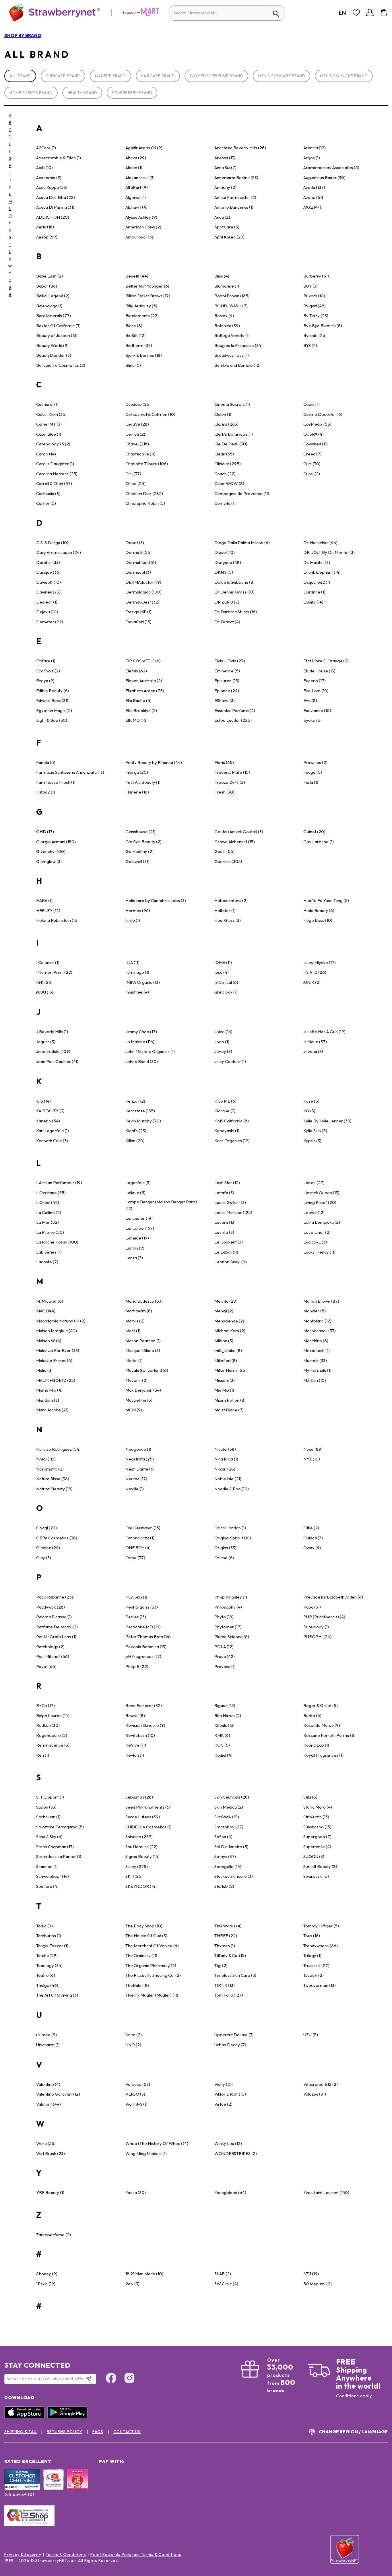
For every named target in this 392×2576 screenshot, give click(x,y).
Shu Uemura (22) (141, 1847)
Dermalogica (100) (143, 592)
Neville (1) (135, 1489)
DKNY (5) (224, 572)
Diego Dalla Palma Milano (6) (242, 543)
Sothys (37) (225, 1856)
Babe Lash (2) (50, 276)
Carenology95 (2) (53, 444)
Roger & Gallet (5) (321, 1705)
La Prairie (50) (50, 1232)
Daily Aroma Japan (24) (59, 552)
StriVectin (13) (316, 1817)
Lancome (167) (140, 1228)
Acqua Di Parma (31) (55, 207)
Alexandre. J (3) (140, 178)
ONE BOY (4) (138, 1548)
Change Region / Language (353, 2432)
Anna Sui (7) (225, 167)
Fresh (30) (224, 792)
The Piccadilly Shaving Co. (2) (153, 1975)
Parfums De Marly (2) (57, 1627)
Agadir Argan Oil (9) (144, 148)
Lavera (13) (225, 1222)
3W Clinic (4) (226, 2284)
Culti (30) (312, 464)
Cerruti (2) (135, 434)
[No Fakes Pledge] (77, 2486)
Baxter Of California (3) (58, 326)
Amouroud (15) (139, 237)
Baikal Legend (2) (53, 296)
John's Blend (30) (142, 1061)
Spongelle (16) (228, 1866)
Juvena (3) (313, 1051)
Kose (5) (311, 1101)
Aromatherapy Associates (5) (331, 167)
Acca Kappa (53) (52, 187)
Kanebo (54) (48, 1121)
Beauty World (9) (52, 345)
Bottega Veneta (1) (232, 335)
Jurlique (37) (315, 1042)
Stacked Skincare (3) (234, 1876)
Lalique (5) (135, 1193)
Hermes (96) (138, 910)
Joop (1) (222, 1042)
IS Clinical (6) (226, 982)
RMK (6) (222, 1735)
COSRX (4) (314, 434)
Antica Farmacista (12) (235, 197)
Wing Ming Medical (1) (146, 2153)
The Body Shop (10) (144, 1926)
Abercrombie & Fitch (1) (59, 158)
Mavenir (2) (136, 1380)
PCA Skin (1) (136, 1597)
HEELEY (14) (48, 910)
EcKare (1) (46, 661)
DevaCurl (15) (138, 622)
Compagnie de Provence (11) (242, 493)
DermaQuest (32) (142, 602)
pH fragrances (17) (143, 1656)
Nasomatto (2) (50, 1469)
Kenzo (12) (135, 1101)
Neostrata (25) (140, 1459)
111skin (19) (46, 2284)
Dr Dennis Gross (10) (234, 592)
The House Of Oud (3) (146, 1936)
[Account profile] (370, 13)
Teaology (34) (49, 1965)
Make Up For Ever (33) (58, 1350)
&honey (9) (47, 2274)
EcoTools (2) (48, 671)
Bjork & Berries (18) (144, 355)
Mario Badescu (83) (144, 1301)
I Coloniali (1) (48, 962)
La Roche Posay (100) (57, 1242)
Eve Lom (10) (316, 691)
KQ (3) (309, 1111)
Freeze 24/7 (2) (230, 782)
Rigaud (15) (225, 1705)
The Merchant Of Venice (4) (152, 1946)
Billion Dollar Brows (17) (148, 296)
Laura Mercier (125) (233, 1212)
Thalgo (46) (47, 1985)
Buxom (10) (314, 296)
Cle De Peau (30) (231, 444)
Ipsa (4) (222, 972)
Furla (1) (311, 782)
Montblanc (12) (317, 1321)
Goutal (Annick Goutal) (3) (239, 832)
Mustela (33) (315, 1360)
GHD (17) (45, 832)
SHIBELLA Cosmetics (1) (149, 1827)
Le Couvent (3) (229, 1242)
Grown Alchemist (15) (235, 842)
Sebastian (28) (139, 1797)
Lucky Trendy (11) (319, 1252)
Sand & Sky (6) (49, 1837)
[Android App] (69, 2417)
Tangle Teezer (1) (52, 1946)
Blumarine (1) (227, 286)
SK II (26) (134, 1876)
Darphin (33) (48, 562)
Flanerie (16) (137, 792)
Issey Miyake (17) (320, 962)
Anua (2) (222, 217)
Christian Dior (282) (144, 493)
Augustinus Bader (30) (324, 178)
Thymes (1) (225, 1946)
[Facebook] (111, 2379)
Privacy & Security (23, 2554)
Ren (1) (43, 1755)
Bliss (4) (222, 276)
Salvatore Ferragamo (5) (60, 1827)
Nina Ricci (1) (226, 1459)
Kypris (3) (312, 1141)
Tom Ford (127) (229, 1995)
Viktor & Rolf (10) (230, 2094)
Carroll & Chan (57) (54, 483)
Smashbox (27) (229, 1827)
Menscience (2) (229, 1321)
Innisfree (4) (137, 992)
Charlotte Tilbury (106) (147, 464)
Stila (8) (310, 1797)
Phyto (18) (224, 1617)
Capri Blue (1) (49, 434)
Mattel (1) (134, 1360)
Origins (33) (225, 1548)
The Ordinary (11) (141, 1955)
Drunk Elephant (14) (322, 572)
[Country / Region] (342, 13)
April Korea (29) (229, 237)
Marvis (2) (135, 1321)
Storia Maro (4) (318, 1807)
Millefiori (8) (226, 1360)
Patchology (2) (50, 1647)
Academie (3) (49, 178)
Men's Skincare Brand (282, 76)
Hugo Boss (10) (318, 920)
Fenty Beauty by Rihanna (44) (154, 762)
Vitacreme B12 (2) (321, 2084)
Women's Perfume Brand (216, 76)
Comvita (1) (225, 503)
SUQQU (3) (314, 1856)
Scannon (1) (47, 1866)
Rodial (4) (223, 1755)
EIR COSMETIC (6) (143, 661)
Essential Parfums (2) (235, 710)
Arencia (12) (315, 148)
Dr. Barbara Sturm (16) (236, 612)
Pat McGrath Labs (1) (56, 1637)
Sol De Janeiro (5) (231, 1847)
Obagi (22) (46, 1528)
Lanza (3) (134, 1258)
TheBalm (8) (137, 1985)
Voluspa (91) (315, 2094)
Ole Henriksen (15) (143, 1528)
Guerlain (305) (228, 861)
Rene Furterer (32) (144, 1705)
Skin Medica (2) (229, 1807)
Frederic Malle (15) (232, 772)
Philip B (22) (137, 1666)
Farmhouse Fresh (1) (56, 782)
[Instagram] (129, 2379)
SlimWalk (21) (227, 1817)
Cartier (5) (46, 503)
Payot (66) (46, 1666)
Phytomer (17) (228, 1627)
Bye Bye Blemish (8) (323, 326)
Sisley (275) (137, 1866)
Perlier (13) (136, 1617)
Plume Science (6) (232, 1637)
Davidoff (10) (48, 582)
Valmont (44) (48, 2104)
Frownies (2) (315, 762)
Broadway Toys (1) (232, 355)
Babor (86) (47, 286)
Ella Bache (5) (138, 700)
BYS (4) (310, 345)
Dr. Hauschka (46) (320, 543)
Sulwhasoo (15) (317, 1827)
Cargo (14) (46, 454)
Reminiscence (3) (53, 1745)
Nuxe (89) (313, 1449)
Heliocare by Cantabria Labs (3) (156, 900)
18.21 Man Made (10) (144, 2274)
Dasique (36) (48, 572)
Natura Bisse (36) (53, 1479)
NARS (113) (46, 1459)
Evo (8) (310, 700)
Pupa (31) (312, 1607)
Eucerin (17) (315, 681)
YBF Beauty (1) (50, 2192)
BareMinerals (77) (54, 316)
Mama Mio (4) (49, 1390)
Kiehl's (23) (136, 1131)
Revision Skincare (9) (145, 1725)
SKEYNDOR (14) (141, 1886)
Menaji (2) (224, 1311)
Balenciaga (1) (49, 306)
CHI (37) (133, 474)
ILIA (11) (132, 962)
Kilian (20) (135, 1141)
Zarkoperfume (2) (54, 2235)
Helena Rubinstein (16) (57, 920)
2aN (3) (132, 2284)
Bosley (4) (224, 316)
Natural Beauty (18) (54, 1489)
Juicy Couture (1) (230, 1061)
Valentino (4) (48, 2084)
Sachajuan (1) (48, 1817)
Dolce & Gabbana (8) (234, 582)
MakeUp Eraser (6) (54, 1360)
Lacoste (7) (47, 1262)
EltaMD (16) (136, 720)
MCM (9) (134, 1410)
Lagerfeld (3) (138, 1183)
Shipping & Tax (21, 2432)
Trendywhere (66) (321, 1946)
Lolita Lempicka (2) (322, 1222)
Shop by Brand (23, 35)
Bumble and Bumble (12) (237, 365)
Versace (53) (138, 2084)
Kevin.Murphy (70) (143, 1121)
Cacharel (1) (47, 404)
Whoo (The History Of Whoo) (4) (157, 2143)
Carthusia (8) (48, 493)
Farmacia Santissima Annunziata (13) (70, 772)
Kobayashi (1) (227, 1131)
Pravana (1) (225, 1666)
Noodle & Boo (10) (232, 1489)
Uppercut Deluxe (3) (234, 2035)
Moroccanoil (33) (320, 1331)
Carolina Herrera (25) (57, 474)
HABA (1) (44, 900)
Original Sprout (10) (233, 1538)
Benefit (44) (137, 276)
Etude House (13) (319, 671)
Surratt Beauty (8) (320, 1866)
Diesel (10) (225, 552)
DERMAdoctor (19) (143, 582)
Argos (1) (312, 158)
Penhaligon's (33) (142, 1607)
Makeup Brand (110, 76)
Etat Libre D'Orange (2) (326, 661)
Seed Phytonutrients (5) (148, 1807)
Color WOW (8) (229, 483)
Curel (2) (312, 474)
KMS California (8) (232, 1121)
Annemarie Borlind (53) (236, 178)
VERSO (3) (135, 2094)
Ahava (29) (136, 158)
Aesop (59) (47, 237)
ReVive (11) (136, 1745)
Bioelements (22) (142, 316)
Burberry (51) (316, 276)
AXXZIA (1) (313, 207)
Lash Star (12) (227, 1183)
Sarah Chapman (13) (55, 1847)
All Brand (20, 76)
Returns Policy (65, 2432)
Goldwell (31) (137, 861)
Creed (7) (313, 454)
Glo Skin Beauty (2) (143, 842)
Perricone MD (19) (143, 1627)
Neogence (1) (138, 1449)
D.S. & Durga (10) (52, 543)
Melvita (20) (226, 1301)
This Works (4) (228, 1926)
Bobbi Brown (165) (232, 296)
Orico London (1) (230, 1528)
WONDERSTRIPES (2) (236, 2153)
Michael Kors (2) (230, 1331)
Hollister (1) (225, 910)
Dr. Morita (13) (317, 562)
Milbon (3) (224, 1341)
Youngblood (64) (230, 2192)
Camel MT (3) (49, 424)
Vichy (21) (224, 2084)
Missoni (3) (225, 1380)
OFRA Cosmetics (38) (57, 1538)
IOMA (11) (223, 962)
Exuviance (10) (317, 710)
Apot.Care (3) (227, 227)
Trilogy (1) (312, 1955)
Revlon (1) (135, 1755)
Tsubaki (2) (314, 1975)
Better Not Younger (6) (147, 286)
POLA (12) (224, 1647)
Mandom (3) (48, 1400)
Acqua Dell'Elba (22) (56, 197)
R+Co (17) (45, 1705)
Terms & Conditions (66, 2554)
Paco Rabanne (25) (55, 1597)
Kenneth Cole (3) (52, 1141)
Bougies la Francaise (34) (238, 345)
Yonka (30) (136, 2192)
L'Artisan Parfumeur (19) (59, 1183)
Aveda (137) (314, 187)
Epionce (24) (227, 691)
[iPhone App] (26, 2417)
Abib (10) (44, 167)
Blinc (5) (133, 365)
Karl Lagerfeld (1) (53, 1131)
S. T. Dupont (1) (50, 1797)
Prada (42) (225, 1656)
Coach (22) (225, 474)
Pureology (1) (316, 1627)
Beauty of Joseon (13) (57, 335)
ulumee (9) (46, 2035)
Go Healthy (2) (139, 851)
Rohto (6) (312, 1715)
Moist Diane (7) (229, 1410)
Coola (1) (312, 404)
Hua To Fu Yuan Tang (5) (326, 900)
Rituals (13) (224, 1725)
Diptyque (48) (228, 562)
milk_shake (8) (228, 1350)
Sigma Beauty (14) (142, 1856)
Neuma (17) (136, 1479)
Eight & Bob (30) (52, 720)
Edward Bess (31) (52, 700)
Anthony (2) (225, 187)
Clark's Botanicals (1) (234, 434)
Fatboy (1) (46, 792)
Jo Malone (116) (140, 1042)
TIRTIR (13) (225, 1985)
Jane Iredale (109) (53, 1051)
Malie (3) (44, 1370)
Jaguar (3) (46, 1042)
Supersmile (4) (317, 1847)
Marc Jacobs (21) (52, 1410)
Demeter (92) (50, 622)
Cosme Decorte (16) (323, 414)
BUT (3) (311, 286)
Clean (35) (224, 454)
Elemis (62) (136, 671)
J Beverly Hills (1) (52, 1032)
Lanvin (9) (135, 1248)
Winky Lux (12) (228, 2143)
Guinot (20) (314, 832)
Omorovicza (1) (140, 1538)
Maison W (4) (49, 1341)
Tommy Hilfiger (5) (321, 1926)
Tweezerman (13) (320, 1985)
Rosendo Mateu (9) (322, 1725)
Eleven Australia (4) (144, 681)
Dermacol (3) (138, 572)
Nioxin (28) (225, 1469)
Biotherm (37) (139, 345)
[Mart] (141, 15)
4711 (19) (311, 2274)
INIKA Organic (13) (143, 982)
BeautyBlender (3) (54, 355)
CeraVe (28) (137, 424)
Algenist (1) (136, 197)
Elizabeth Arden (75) (145, 691)
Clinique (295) (228, 464)
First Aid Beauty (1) (143, 782)
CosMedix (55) (317, 424)
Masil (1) (133, 1331)
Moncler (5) (315, 1311)
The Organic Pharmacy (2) (151, 1965)
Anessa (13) (225, 158)
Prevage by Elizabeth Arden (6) (333, 1597)
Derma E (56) (138, 552)
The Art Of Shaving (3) (57, 1995)
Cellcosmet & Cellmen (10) (150, 414)
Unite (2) (134, 2035)
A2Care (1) (46, 148)
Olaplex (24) (48, 1548)
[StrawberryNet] (52, 12)
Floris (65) (224, 762)
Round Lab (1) (316, 1745)
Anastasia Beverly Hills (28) (240, 148)
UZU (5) (311, 2035)
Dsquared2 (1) (317, 582)
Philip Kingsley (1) (231, 1597)
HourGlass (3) (228, 920)
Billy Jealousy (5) (141, 306)
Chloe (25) (135, 483)
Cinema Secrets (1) (232, 404)
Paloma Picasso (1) (54, 1617)
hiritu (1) (133, 920)
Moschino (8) (316, 1341)
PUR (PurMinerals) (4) (324, 1617)
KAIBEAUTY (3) (50, 1111)
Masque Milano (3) (143, 1350)
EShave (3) (225, 700)
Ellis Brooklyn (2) (141, 710)
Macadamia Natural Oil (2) (61, 1321)
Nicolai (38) (225, 1449)
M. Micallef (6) (50, 1301)
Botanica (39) (227, 326)
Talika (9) (44, 1926)
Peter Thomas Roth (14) (148, 1637)
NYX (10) (312, 1459)
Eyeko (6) (313, 720)
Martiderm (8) (139, 1311)
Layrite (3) (224, 1232)
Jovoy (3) (223, 1051)
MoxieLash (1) (317, 1350)
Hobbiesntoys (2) (231, 900)
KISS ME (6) (225, 1101)
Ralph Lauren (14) (53, 1715)
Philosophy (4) (228, 1607)
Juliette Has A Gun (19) (324, 1032)
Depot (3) (135, 543)
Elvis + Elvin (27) (230, 661)
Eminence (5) (227, 671)
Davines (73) (48, 592)
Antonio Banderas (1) (234, 207)
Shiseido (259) (139, 1837)
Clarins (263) (226, 424)
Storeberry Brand (132, 93)
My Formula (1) (317, 1370)
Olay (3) (44, 1558)
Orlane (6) (224, 1558)
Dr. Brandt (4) (227, 622)
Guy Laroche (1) (319, 842)
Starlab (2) (224, 1886)
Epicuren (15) (227, 681)
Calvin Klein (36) (51, 414)
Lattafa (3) (224, 1193)
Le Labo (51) (226, 1252)
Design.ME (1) (138, 612)
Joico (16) (223, 1032)
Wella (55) (46, 2143)
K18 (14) (43, 1101)
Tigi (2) (221, 1965)
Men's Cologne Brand (344, 76)
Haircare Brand (158, 76)
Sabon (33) (46, 1807)
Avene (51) (313, 197)
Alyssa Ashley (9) (141, 217)
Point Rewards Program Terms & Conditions (136, 2554)
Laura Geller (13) (230, 1202)
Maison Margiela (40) (57, 1331)
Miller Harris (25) (230, 1370)
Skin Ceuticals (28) (232, 1797)
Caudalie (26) (138, 404)
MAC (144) (46, 1311)
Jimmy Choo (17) (141, 1032)
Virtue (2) (223, 2104)
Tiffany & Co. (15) (230, 1955)
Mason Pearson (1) (143, 1341)
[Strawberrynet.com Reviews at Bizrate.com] (22, 2489)
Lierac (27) (314, 1183)
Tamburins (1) (49, 1936)
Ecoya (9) (45, 681)
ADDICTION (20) (53, 217)
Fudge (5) (313, 772)
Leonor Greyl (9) (231, 1262)
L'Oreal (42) (48, 1202)
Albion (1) (134, 167)
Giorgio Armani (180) (56, 842)
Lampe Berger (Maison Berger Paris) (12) (161, 1205)
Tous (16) (312, 1936)
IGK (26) (44, 982)
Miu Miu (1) (224, 1390)
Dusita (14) (313, 602)
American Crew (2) (143, 227)
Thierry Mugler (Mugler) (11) (152, 1995)
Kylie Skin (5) (315, 1131)
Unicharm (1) (48, 2045)
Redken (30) (48, 1725)
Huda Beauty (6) (319, 910)
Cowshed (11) (316, 444)
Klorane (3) (225, 1111)
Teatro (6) (46, 1975)
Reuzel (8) (135, 1715)
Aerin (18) (45, 227)
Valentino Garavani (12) (58, 2094)
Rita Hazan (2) (228, 1715)
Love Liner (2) (317, 1232)
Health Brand (82, 93)
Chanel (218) (137, 444)
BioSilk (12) (135, 335)
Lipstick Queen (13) (321, 1193)
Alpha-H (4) (136, 207)
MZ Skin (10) (315, 1380)
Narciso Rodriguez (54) (58, 1449)
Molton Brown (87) (321, 1301)
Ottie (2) (311, 1528)
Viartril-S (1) (136, 2104)
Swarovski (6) (316, 1876)
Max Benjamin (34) (143, 1390)
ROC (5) (222, 1745)
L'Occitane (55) (51, 1193)
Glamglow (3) (49, 861)
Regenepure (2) (52, 1735)
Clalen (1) (223, 414)
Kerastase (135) (140, 1111)
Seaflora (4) (47, 1886)
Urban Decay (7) (230, 2045)
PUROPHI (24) (317, 1637)
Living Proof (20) (320, 1202)
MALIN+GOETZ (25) (56, 1380)
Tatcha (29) (47, 1955)
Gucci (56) (224, 851)
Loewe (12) (314, 1212)
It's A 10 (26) (315, 972)
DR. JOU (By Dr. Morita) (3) (329, 552)
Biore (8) (134, 326)
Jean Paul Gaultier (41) (57, 1061)
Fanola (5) (46, 762)
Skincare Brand (63, 76)
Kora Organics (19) (232, 1141)
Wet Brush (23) (51, 2153)
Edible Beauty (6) (53, 691)
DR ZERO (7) (227, 602)
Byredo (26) (315, 335)
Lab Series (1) (49, 1252)
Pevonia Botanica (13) (146, 1647)
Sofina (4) (223, 1837)
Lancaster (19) (139, 1218)
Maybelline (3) (139, 1400)
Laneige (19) (137, 1238)
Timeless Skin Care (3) (235, 1975)
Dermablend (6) (141, 562)
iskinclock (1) (226, 992)
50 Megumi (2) (318, 2284)
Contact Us (127, 2432)
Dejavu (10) (47, 612)
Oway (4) (312, 1548)
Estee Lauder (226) (233, 720)
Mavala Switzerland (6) (147, 1370)
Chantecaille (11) (140, 454)
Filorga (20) (137, 772)
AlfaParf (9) (137, 187)
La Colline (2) (49, 1212)
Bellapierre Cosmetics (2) (61, 365)
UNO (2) (133, 2045)
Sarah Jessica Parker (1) (59, 1856)
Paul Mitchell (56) (53, 1656)
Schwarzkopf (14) (53, 1876)
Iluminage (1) (137, 972)
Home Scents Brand (31, 93)
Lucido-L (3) (315, 1242)
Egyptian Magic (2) (54, 710)
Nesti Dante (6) (140, 1469)
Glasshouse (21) (140, 832)
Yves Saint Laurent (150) (326, 2192)
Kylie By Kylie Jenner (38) (327, 1121)
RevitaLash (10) (140, 1735)
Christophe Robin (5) (145, 503)
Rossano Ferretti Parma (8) (329, 1735)
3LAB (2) (223, 2274)
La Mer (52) (47, 1222)
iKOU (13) (45, 992)
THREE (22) (226, 1936)
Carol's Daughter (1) (55, 464)
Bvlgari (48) (315, 306)
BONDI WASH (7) (231, 306)
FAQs (98, 2432)
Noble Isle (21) (228, 1479)
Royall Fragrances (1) (323, 1755)
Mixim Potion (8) (230, 1400)
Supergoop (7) (317, 1837)
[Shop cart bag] (384, 13)
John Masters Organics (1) (150, 1051)
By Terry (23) (316, 316)
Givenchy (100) (51, 851)
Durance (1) (314, 592)
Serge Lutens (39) (143, 1817)
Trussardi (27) (316, 1965)
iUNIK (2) (312, 982)
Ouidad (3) (313, 1538)
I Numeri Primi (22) (54, 972)
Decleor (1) (47, 602)
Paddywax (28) (51, 1607)
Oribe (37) (135, 1558)
